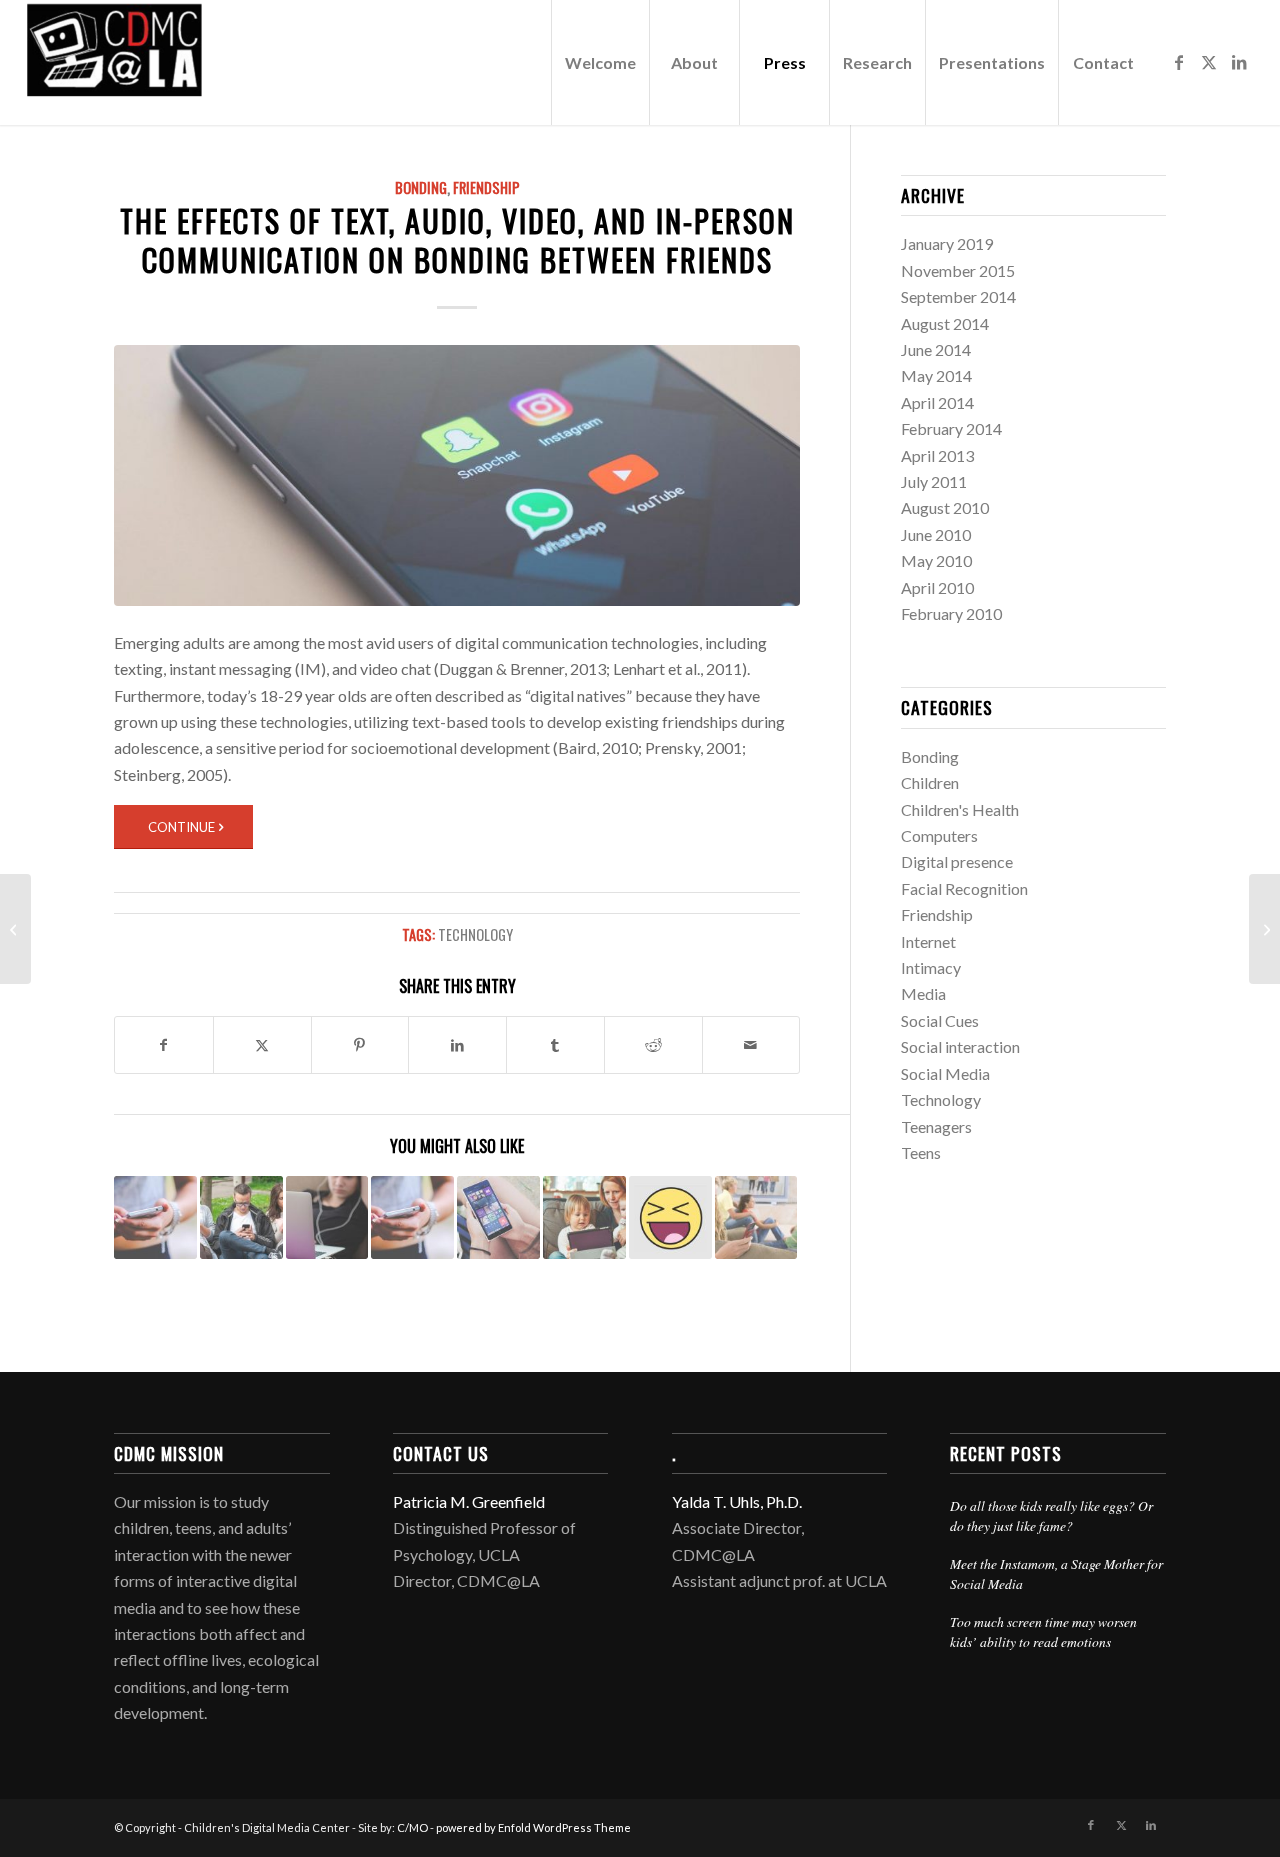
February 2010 (951, 613)
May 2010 (936, 560)
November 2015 (958, 270)
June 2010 (936, 534)
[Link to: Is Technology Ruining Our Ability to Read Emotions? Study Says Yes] (670, 1217)
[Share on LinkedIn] (457, 1045)
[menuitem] (600, 62)
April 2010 (937, 587)
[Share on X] (262, 1045)
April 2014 (937, 402)
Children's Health (960, 809)
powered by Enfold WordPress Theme (533, 1827)
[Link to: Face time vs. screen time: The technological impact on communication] (241, 1217)
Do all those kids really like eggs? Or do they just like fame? (1051, 1515)
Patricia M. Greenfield (469, 1501)
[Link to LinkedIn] (1239, 62)
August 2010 (945, 507)
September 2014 (958, 296)
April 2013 (937, 455)
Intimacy (931, 967)
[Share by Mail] (751, 1045)
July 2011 (934, 481)
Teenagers (936, 1126)
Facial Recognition (964, 888)
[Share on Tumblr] (555, 1045)
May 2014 (936, 375)
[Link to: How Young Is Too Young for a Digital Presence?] (584, 1217)
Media (923, 993)
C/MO (412, 1827)
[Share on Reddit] (653, 1045)
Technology (475, 934)
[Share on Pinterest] (360, 1045)
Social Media (945, 1073)
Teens (921, 1152)
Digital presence (957, 861)
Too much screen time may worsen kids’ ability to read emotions (1043, 1631)
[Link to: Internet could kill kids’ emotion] (756, 1217)
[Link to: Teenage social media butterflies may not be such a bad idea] (327, 1217)
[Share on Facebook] (164, 1045)
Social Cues (940, 1020)
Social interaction (960, 1046)
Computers (939, 835)
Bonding (421, 187)
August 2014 (945, 323)
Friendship (486, 187)
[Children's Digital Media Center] (176, 62)
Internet (928, 941)
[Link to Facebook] (1179, 62)
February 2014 (951, 428)
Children (930, 782)
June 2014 (936, 349)
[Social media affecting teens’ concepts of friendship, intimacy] (1264, 929)
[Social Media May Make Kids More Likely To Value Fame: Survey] (15, 929)
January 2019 (947, 243)
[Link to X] (1209, 62)
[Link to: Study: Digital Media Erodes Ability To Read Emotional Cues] (155, 1217)
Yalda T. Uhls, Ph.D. (737, 1501)
